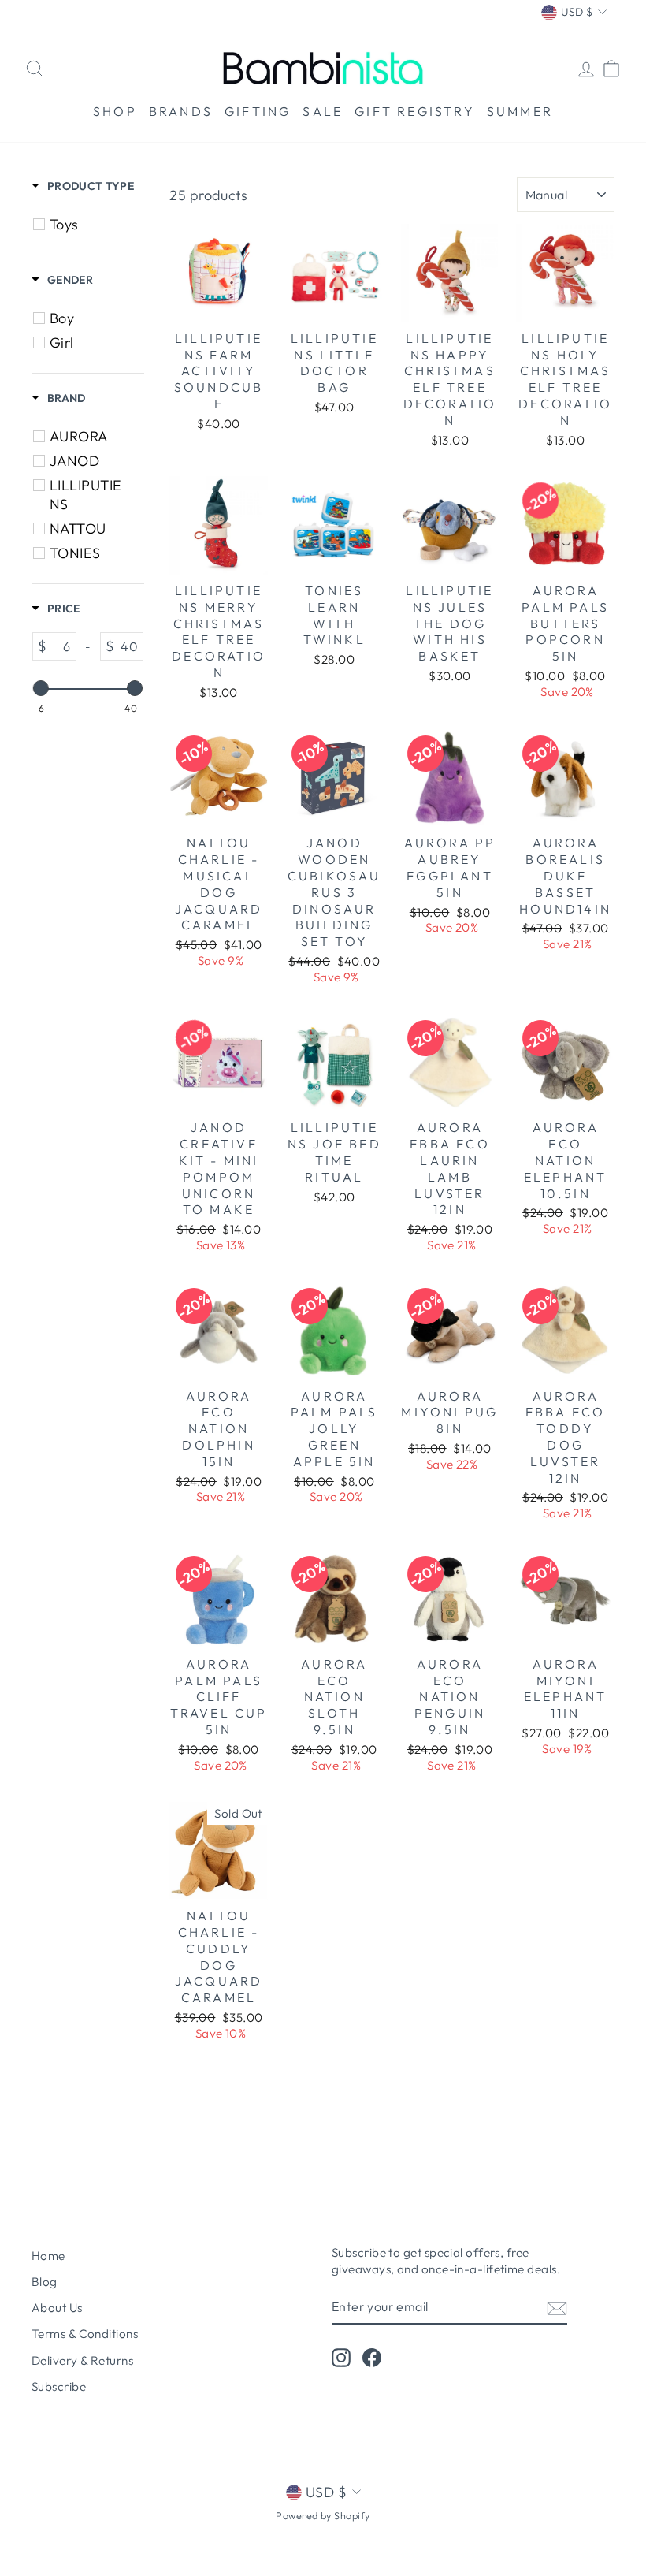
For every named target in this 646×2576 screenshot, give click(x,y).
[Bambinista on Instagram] (341, 2358)
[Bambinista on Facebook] (372, 2358)
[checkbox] (90, 225)
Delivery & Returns (82, 2360)
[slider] (41, 688)
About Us (57, 2308)
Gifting (258, 111)
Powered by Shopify (323, 2515)
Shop (115, 111)
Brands (181, 111)
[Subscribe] (557, 2307)
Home (48, 2256)
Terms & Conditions (85, 2334)
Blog (45, 2282)
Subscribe (59, 2386)
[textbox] (61, 646)
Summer (520, 111)
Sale (323, 111)
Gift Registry (415, 111)
